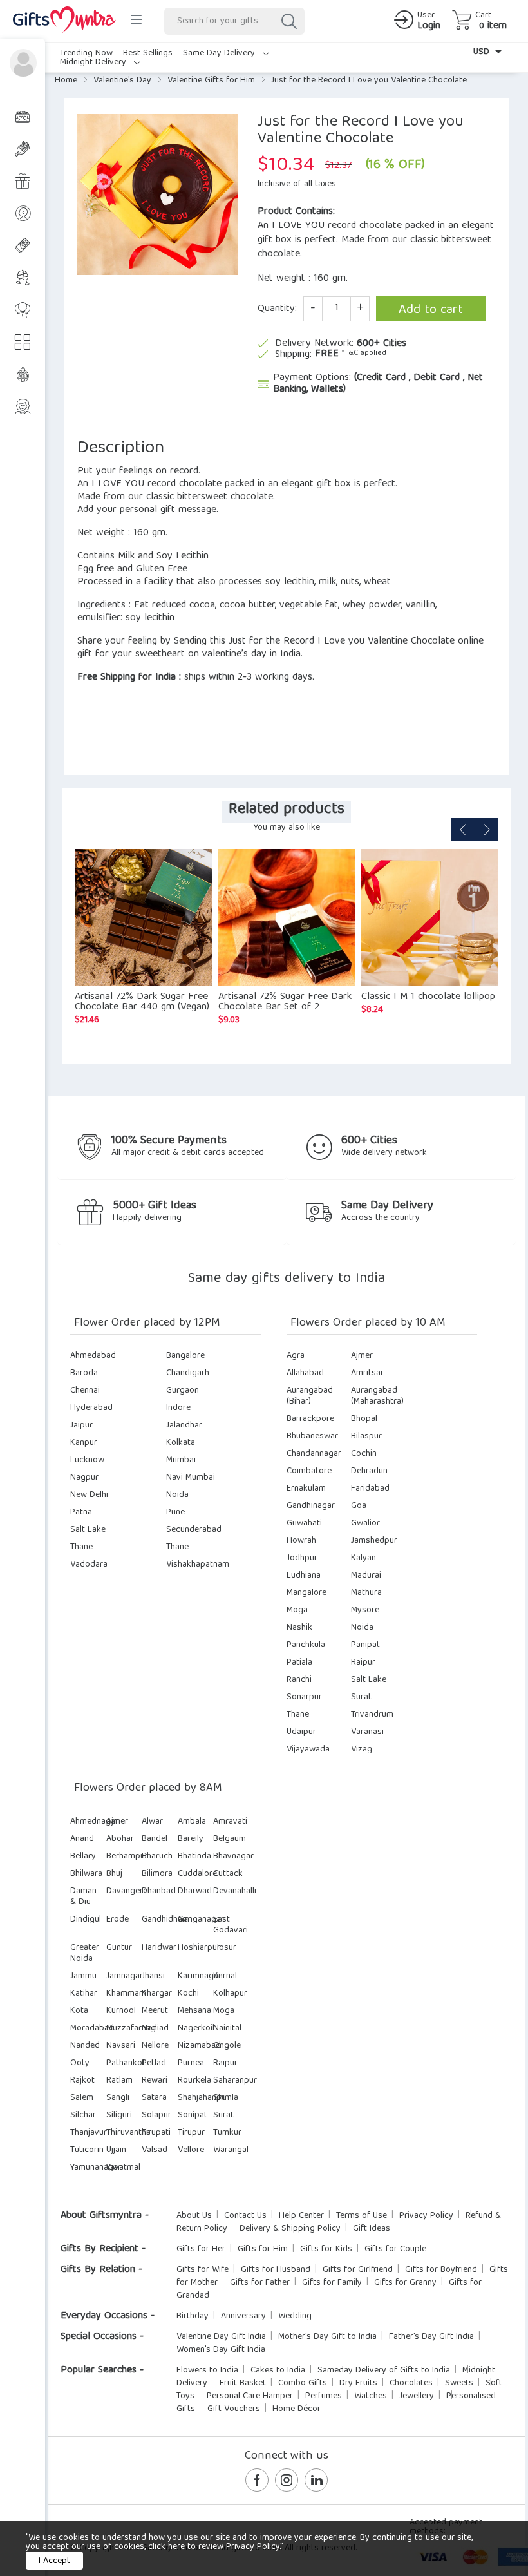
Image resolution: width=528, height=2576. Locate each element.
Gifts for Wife (203, 2270)
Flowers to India (207, 2371)
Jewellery (417, 2396)
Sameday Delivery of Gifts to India (384, 2371)
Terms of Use (362, 2216)
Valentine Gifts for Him (211, 81)
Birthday (193, 2316)
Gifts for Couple (395, 2249)
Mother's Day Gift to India (327, 2337)
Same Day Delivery (220, 53)
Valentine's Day (122, 81)
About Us (194, 2216)
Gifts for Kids (326, 2249)
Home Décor (297, 2409)
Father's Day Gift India (431, 2337)
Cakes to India (278, 2371)
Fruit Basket (243, 2383)
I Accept (54, 2561)
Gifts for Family (332, 2283)
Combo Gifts (303, 2383)
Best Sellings (148, 53)
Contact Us (245, 2216)
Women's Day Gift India (221, 2350)
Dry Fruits (358, 2383)
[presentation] (463, 830)
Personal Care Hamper (250, 2396)
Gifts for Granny (405, 2283)
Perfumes (324, 2396)
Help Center (301, 2216)
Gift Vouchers (234, 2409)
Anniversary (243, 2316)
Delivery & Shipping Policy (290, 2229)
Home (66, 81)
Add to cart (431, 310)
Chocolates (411, 2383)
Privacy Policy (426, 2216)
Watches (371, 2396)
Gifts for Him (263, 2249)
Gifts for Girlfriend (358, 2270)
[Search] (288, 21)
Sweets (459, 2383)
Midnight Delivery (94, 62)
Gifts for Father (260, 2283)
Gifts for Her (201, 2249)
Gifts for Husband (276, 2270)
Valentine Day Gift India (221, 2337)
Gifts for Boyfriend (441, 2270)
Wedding (295, 2316)
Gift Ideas (372, 2229)
